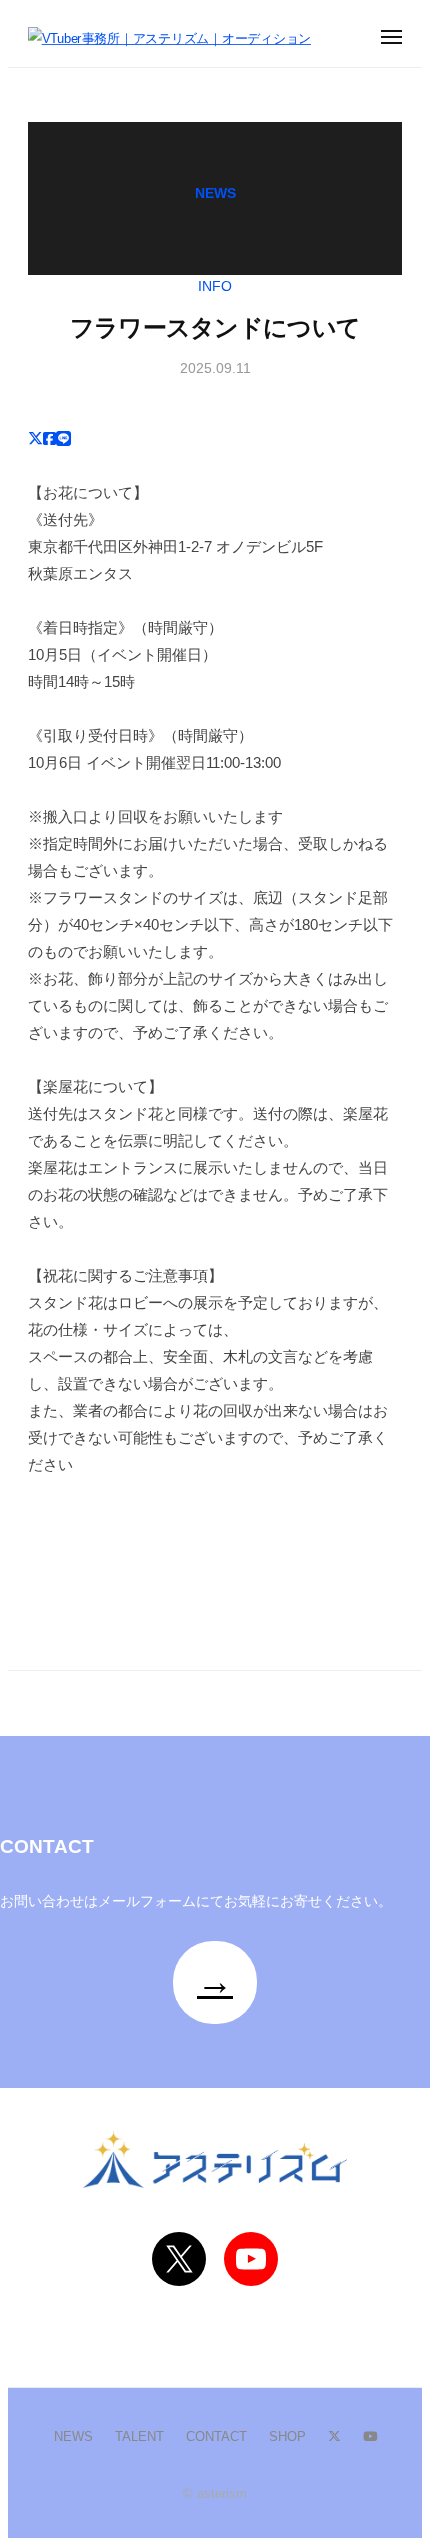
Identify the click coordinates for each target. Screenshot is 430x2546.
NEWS (73, 2436)
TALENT (139, 2436)
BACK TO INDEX (110, 1582)
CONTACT (216, 2436)
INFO (215, 286)
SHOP (287, 2436)
